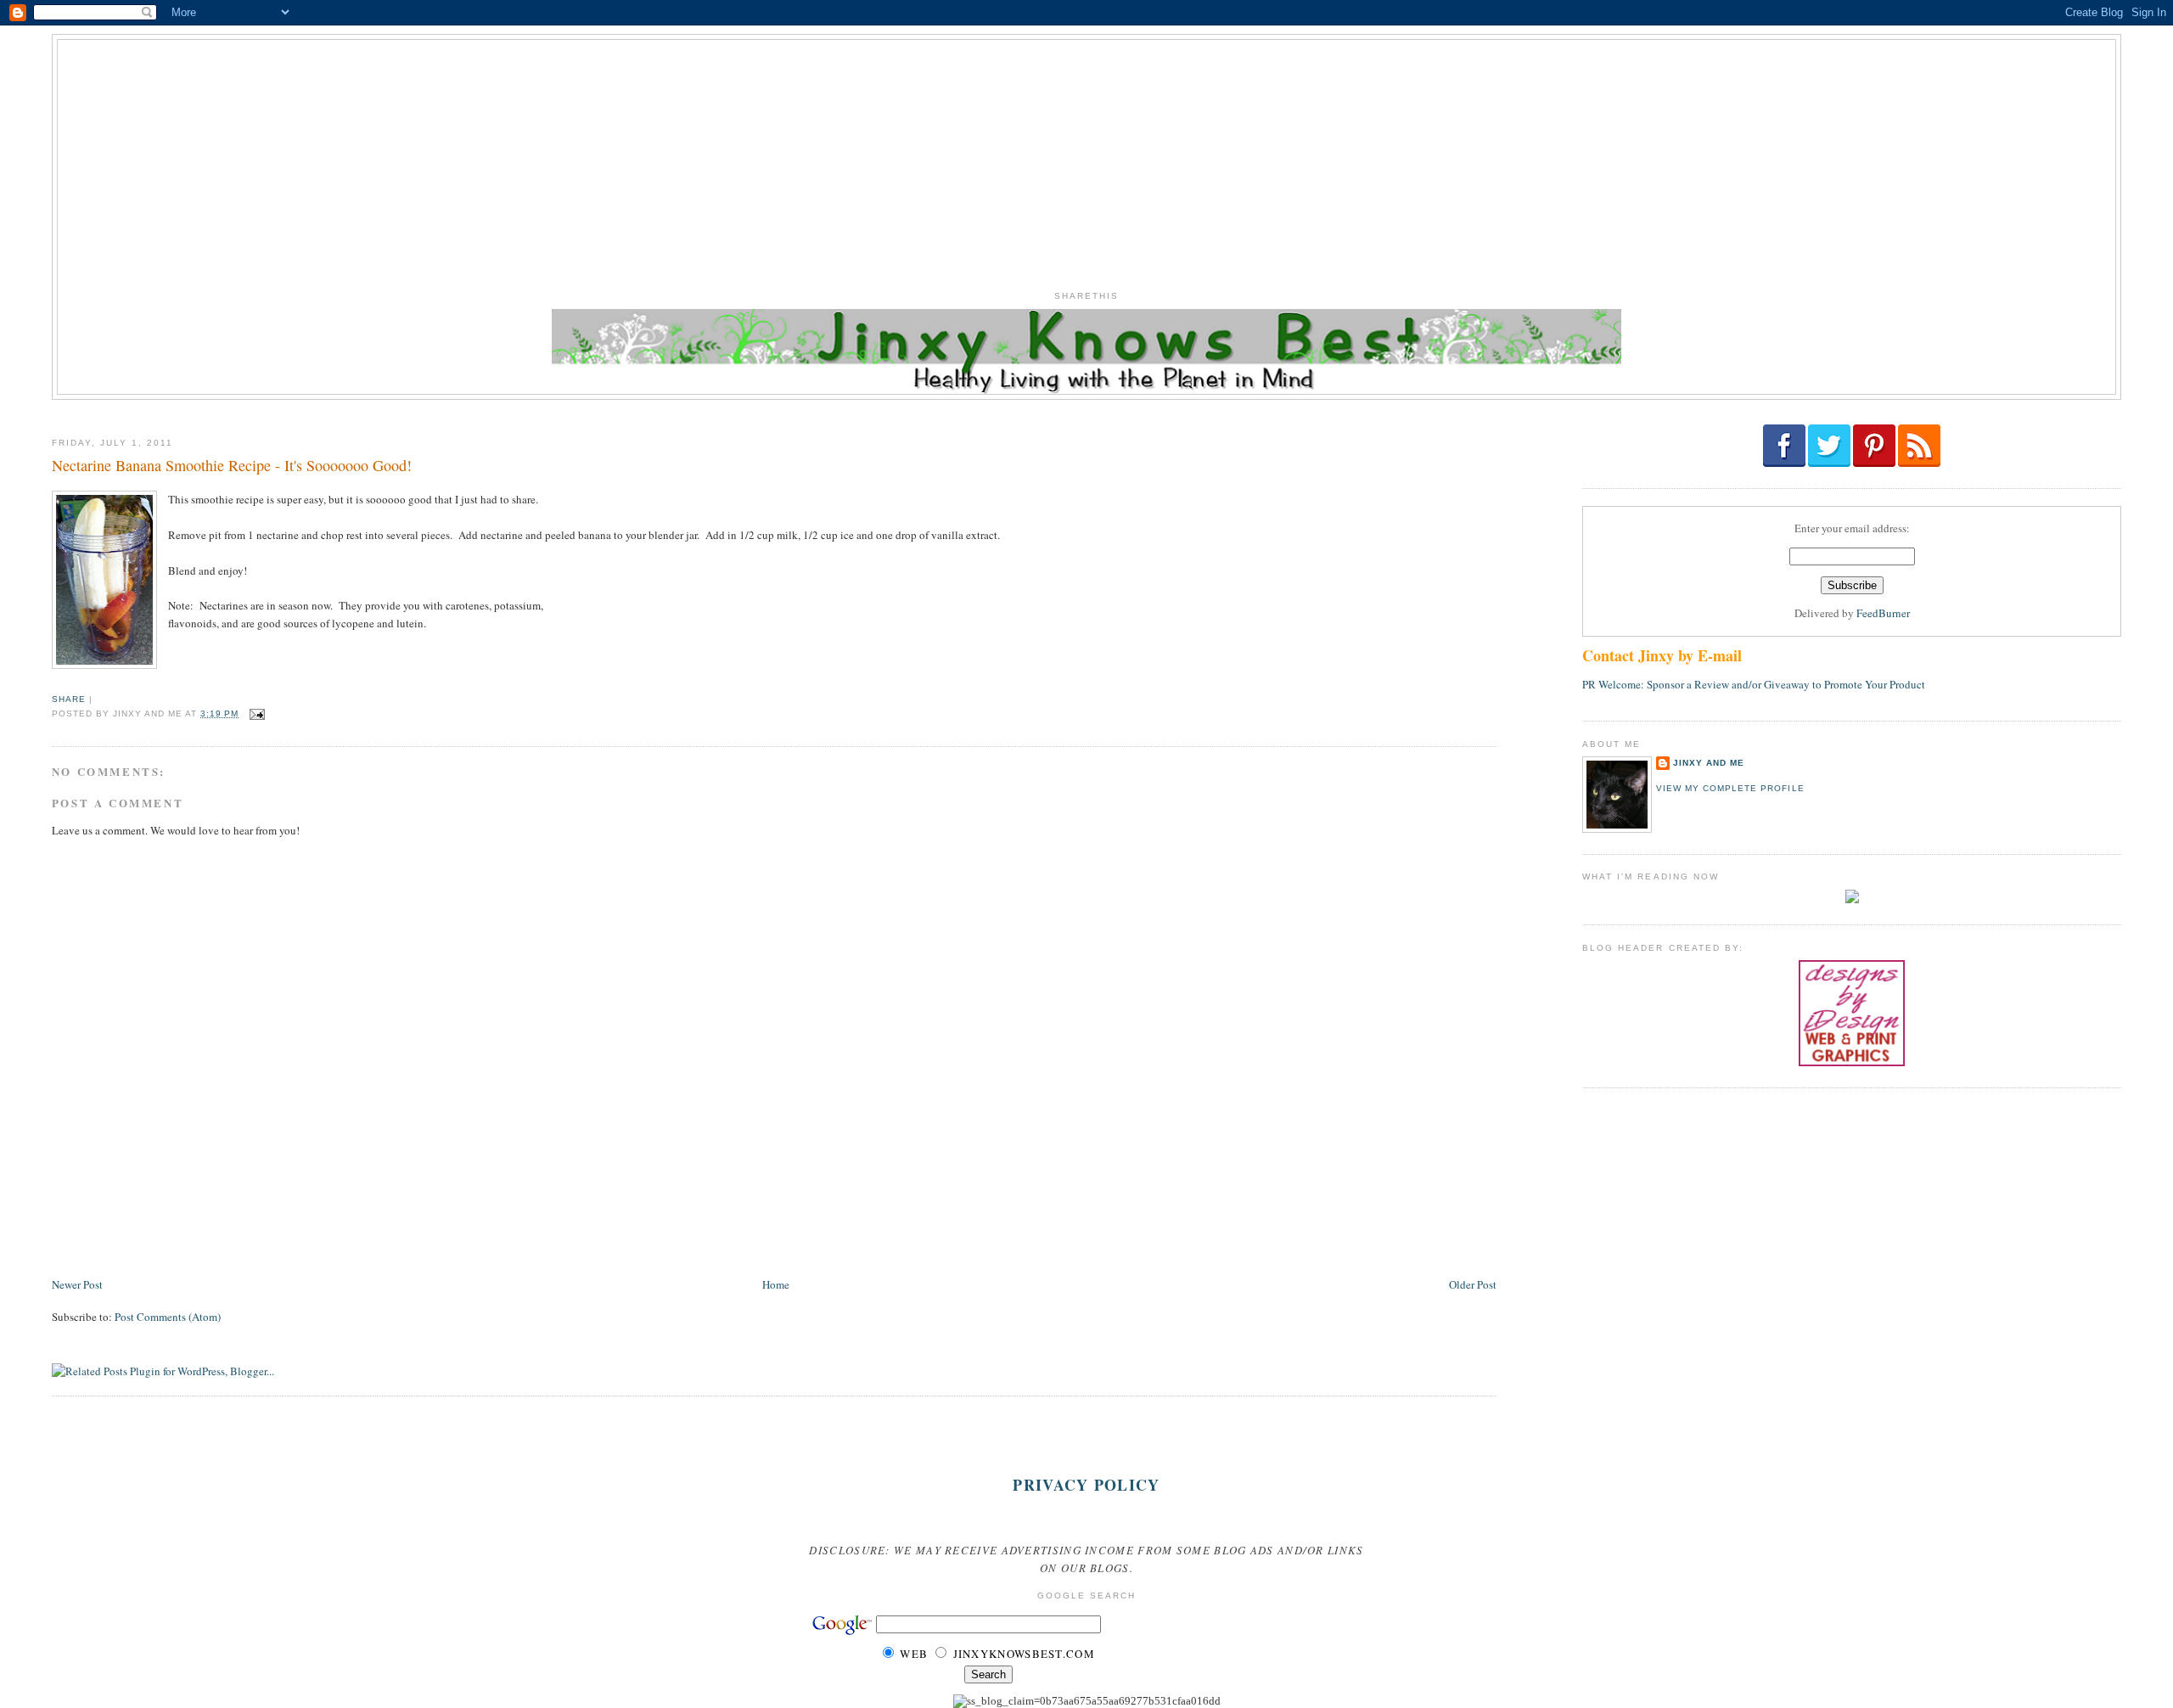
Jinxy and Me (1709, 763)
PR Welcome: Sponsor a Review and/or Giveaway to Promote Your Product (1754, 684)
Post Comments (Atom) (168, 1317)
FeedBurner (1883, 613)
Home (776, 1284)
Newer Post (77, 1284)
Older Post (1473, 1284)
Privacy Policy (1086, 1485)
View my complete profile (1730, 788)
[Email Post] (255, 714)
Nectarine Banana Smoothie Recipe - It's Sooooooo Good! (232, 465)
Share (69, 699)
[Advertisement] (1086, 159)
